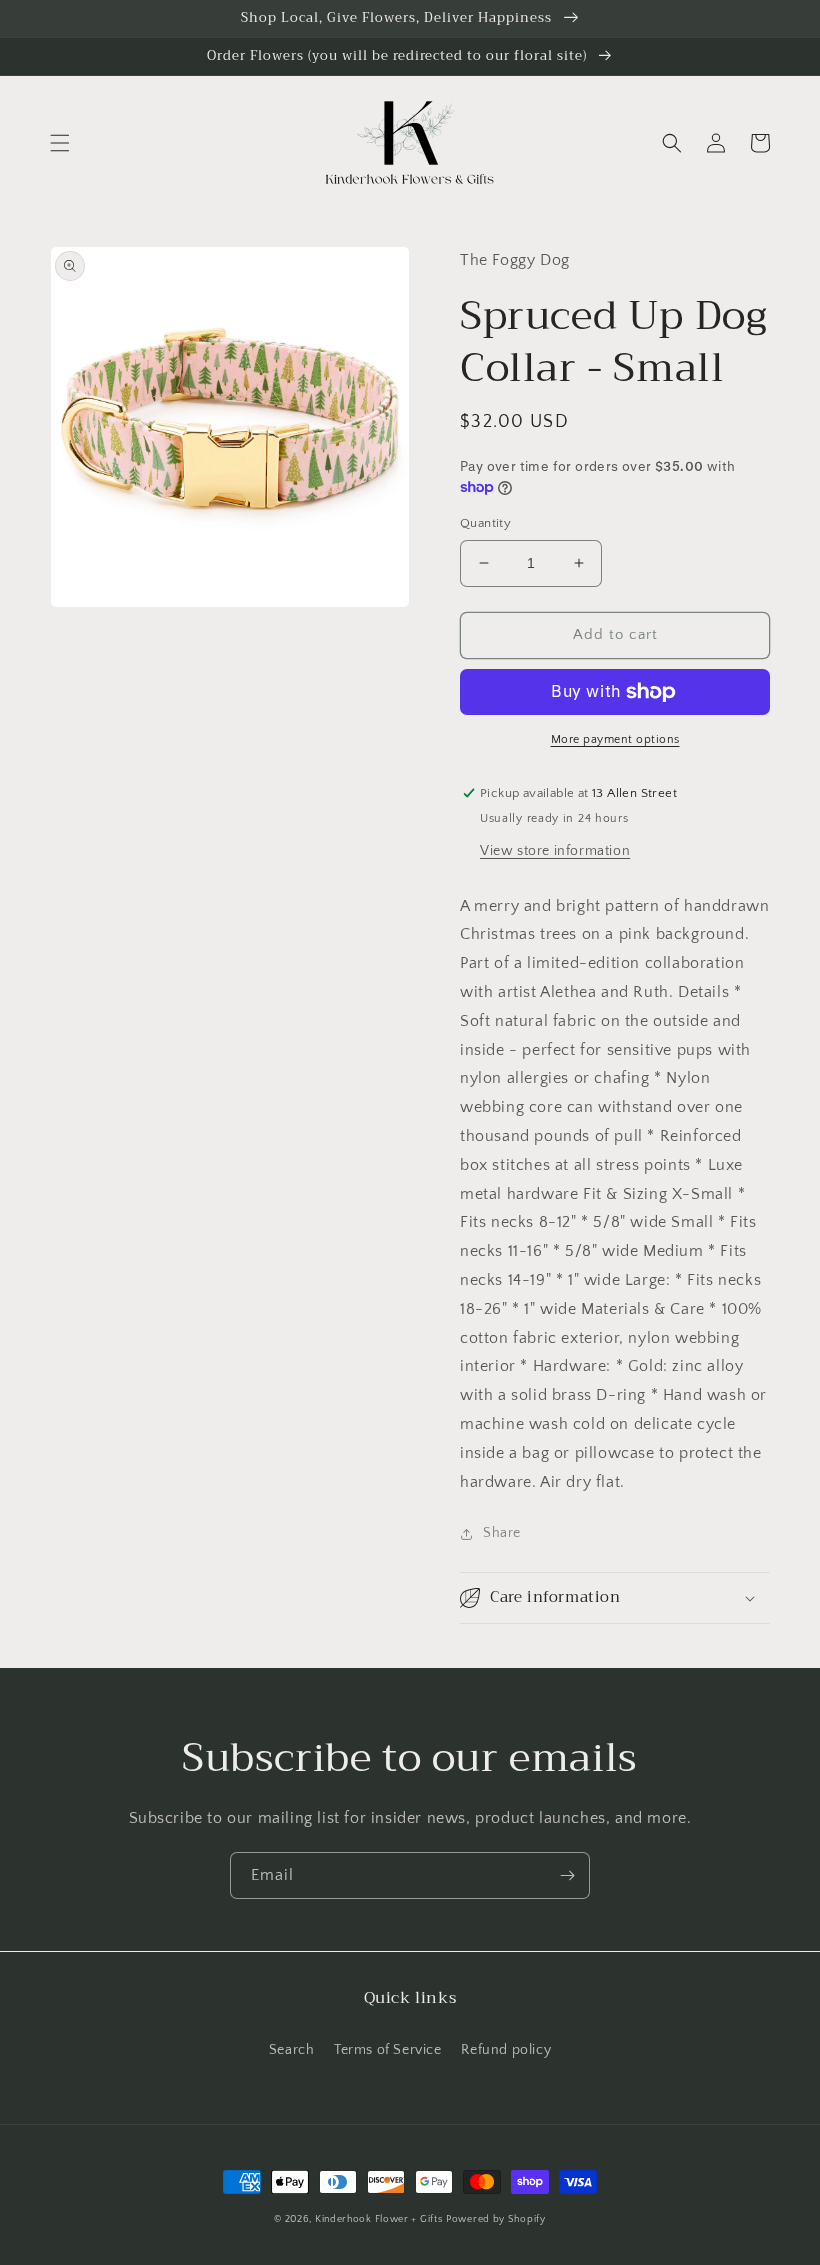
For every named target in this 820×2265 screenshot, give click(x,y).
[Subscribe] (567, 1875)
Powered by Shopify (496, 2219)
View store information (555, 851)
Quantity (485, 523)
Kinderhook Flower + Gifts (379, 2219)
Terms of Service (388, 2050)
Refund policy (506, 2050)
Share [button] (502, 1533)
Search (292, 2050)
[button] (60, 143)
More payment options (615, 739)
